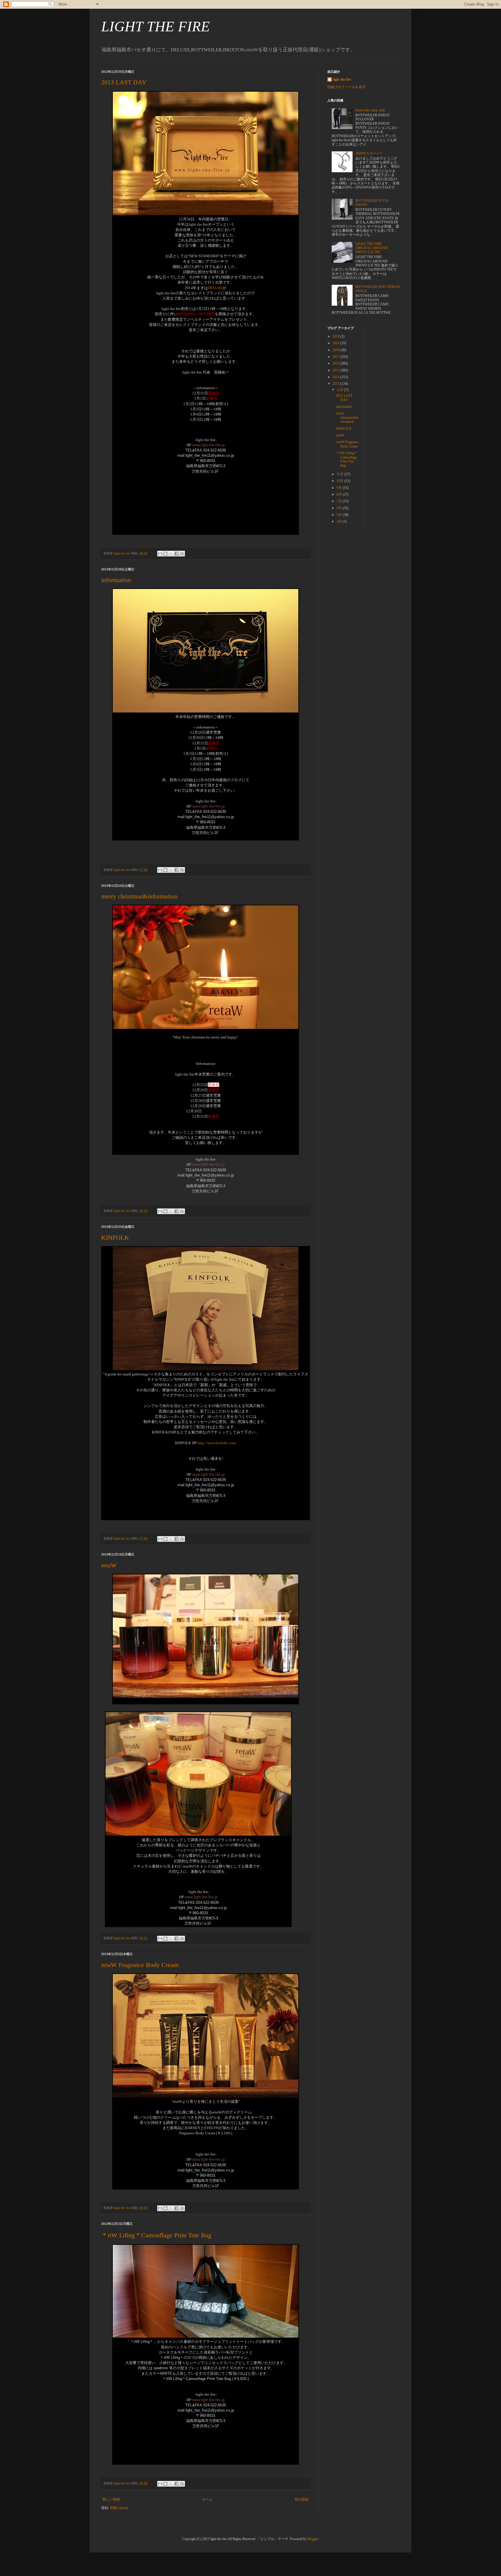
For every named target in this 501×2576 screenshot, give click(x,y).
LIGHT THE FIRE (156, 26)
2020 (336, 336)
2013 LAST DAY (124, 82)
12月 (341, 390)
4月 (340, 521)
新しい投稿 (111, 2499)
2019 (336, 343)
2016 (336, 363)
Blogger (313, 2539)
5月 (340, 515)
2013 (336, 384)
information (116, 580)
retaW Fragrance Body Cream (140, 1965)
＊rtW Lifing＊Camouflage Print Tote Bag (156, 2235)
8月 (340, 494)
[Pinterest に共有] (182, 554)
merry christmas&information (139, 896)
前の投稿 (302, 2499)
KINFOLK (115, 1238)
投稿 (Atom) (119, 2508)
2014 (336, 377)
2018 (336, 350)
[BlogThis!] (166, 554)
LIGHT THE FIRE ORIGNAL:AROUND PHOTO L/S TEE (372, 248)
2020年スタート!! (369, 153)
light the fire (342, 79)
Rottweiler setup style (370, 110)
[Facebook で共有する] (177, 554)
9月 (340, 488)
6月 (340, 508)
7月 (340, 501)
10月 (341, 481)
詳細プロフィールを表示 (346, 87)
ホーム (207, 2499)
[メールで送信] (160, 554)
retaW (109, 1565)
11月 (341, 474)
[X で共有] (171, 554)
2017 (336, 357)
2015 (336, 370)
